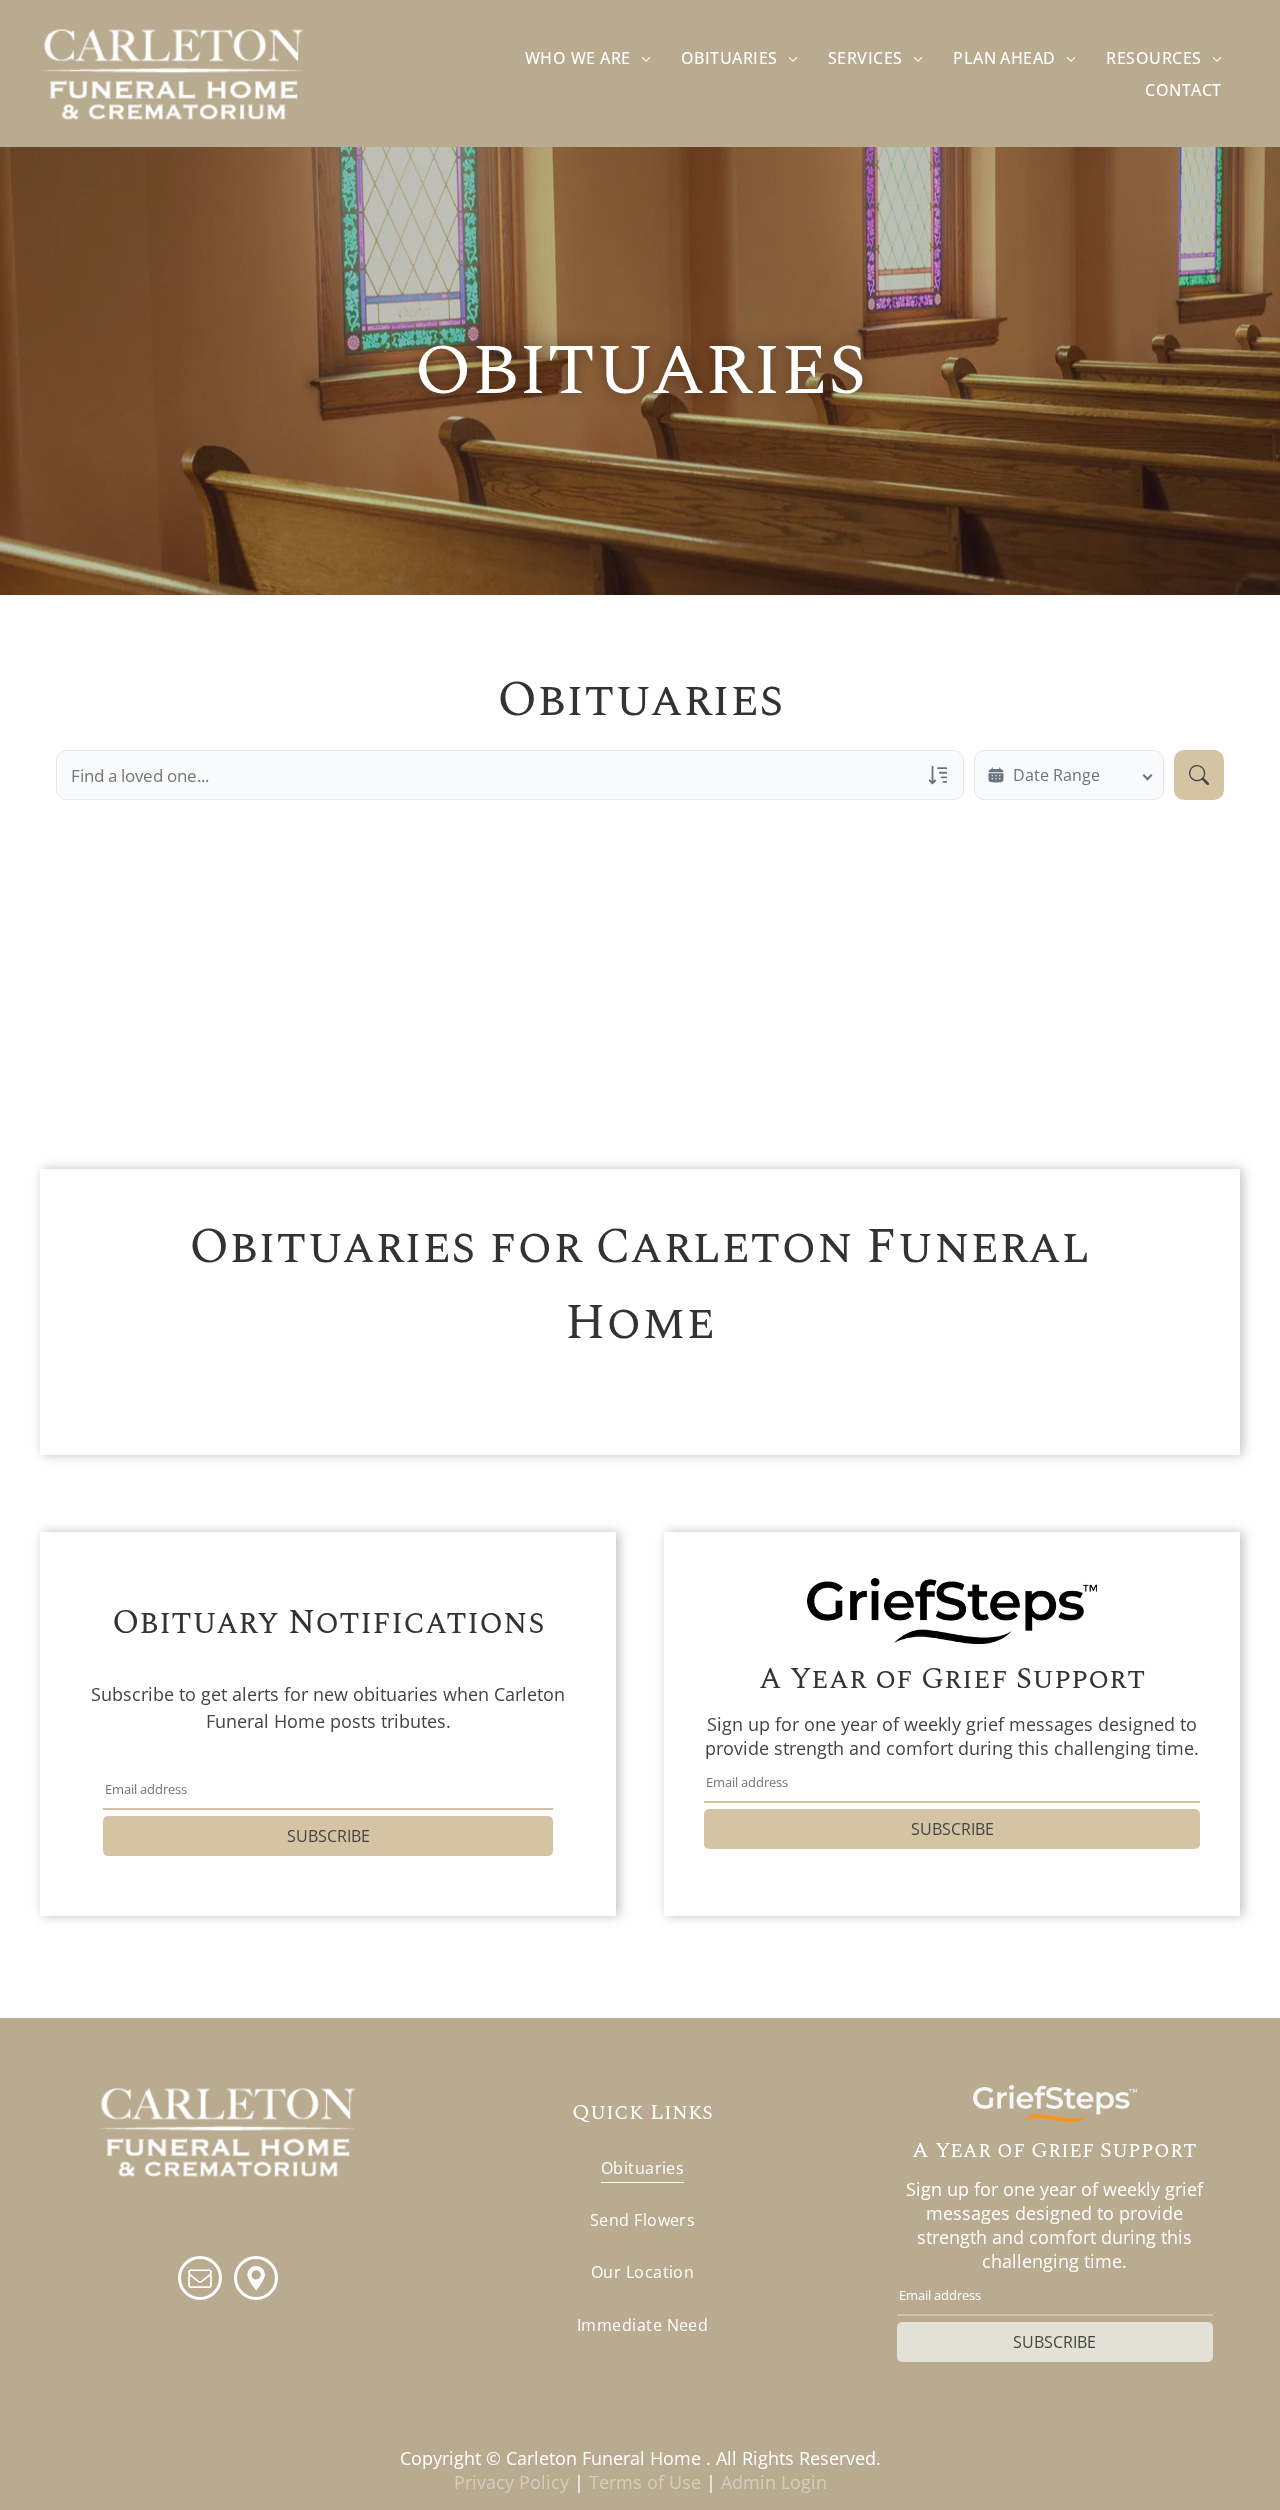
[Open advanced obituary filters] (938, 775)
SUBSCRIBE (328, 1836)
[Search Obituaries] (1199, 775)
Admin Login (774, 2482)
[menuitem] (588, 57)
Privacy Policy (511, 2482)
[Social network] (256, 2280)
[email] (200, 2280)
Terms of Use (645, 2482)
